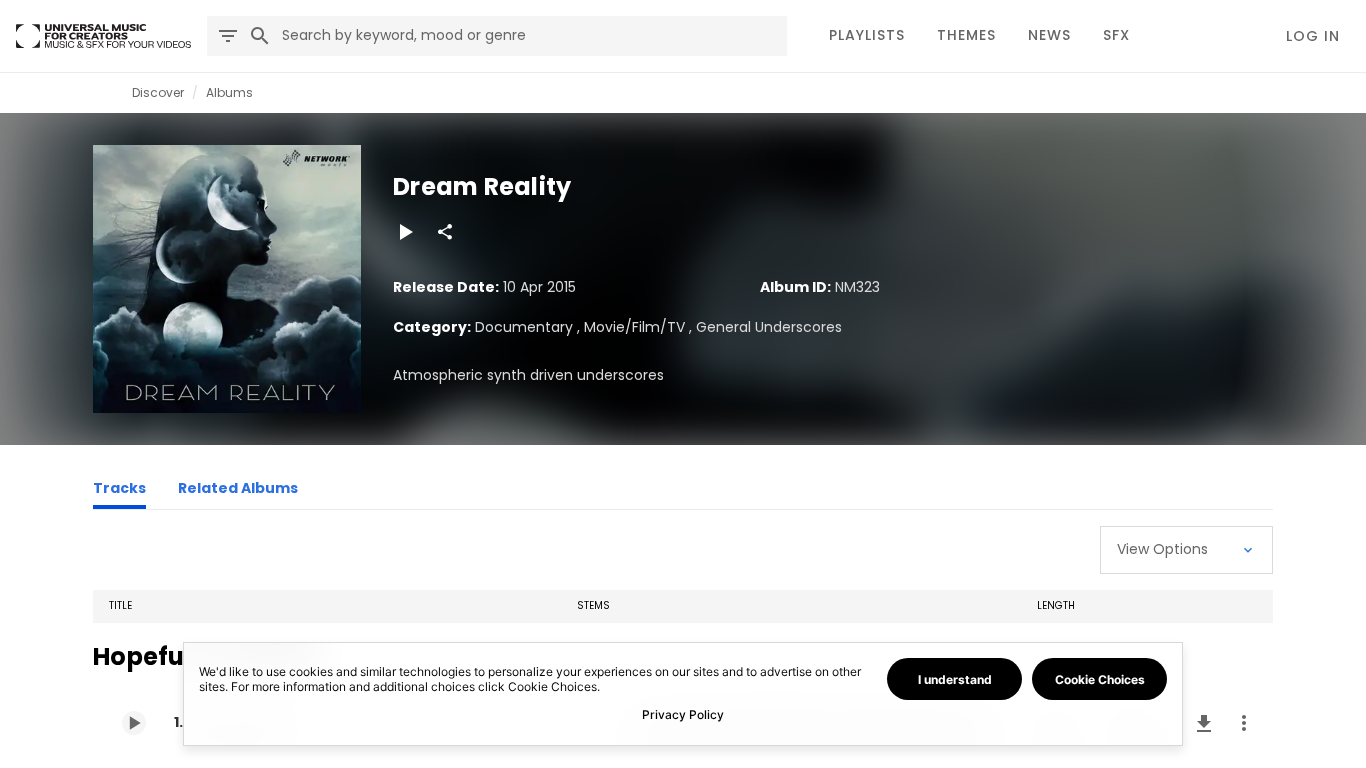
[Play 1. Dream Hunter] (134, 723)
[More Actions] (1244, 723)
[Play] (405, 232)
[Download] (1204, 723)
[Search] (260, 36)
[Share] (445, 232)
